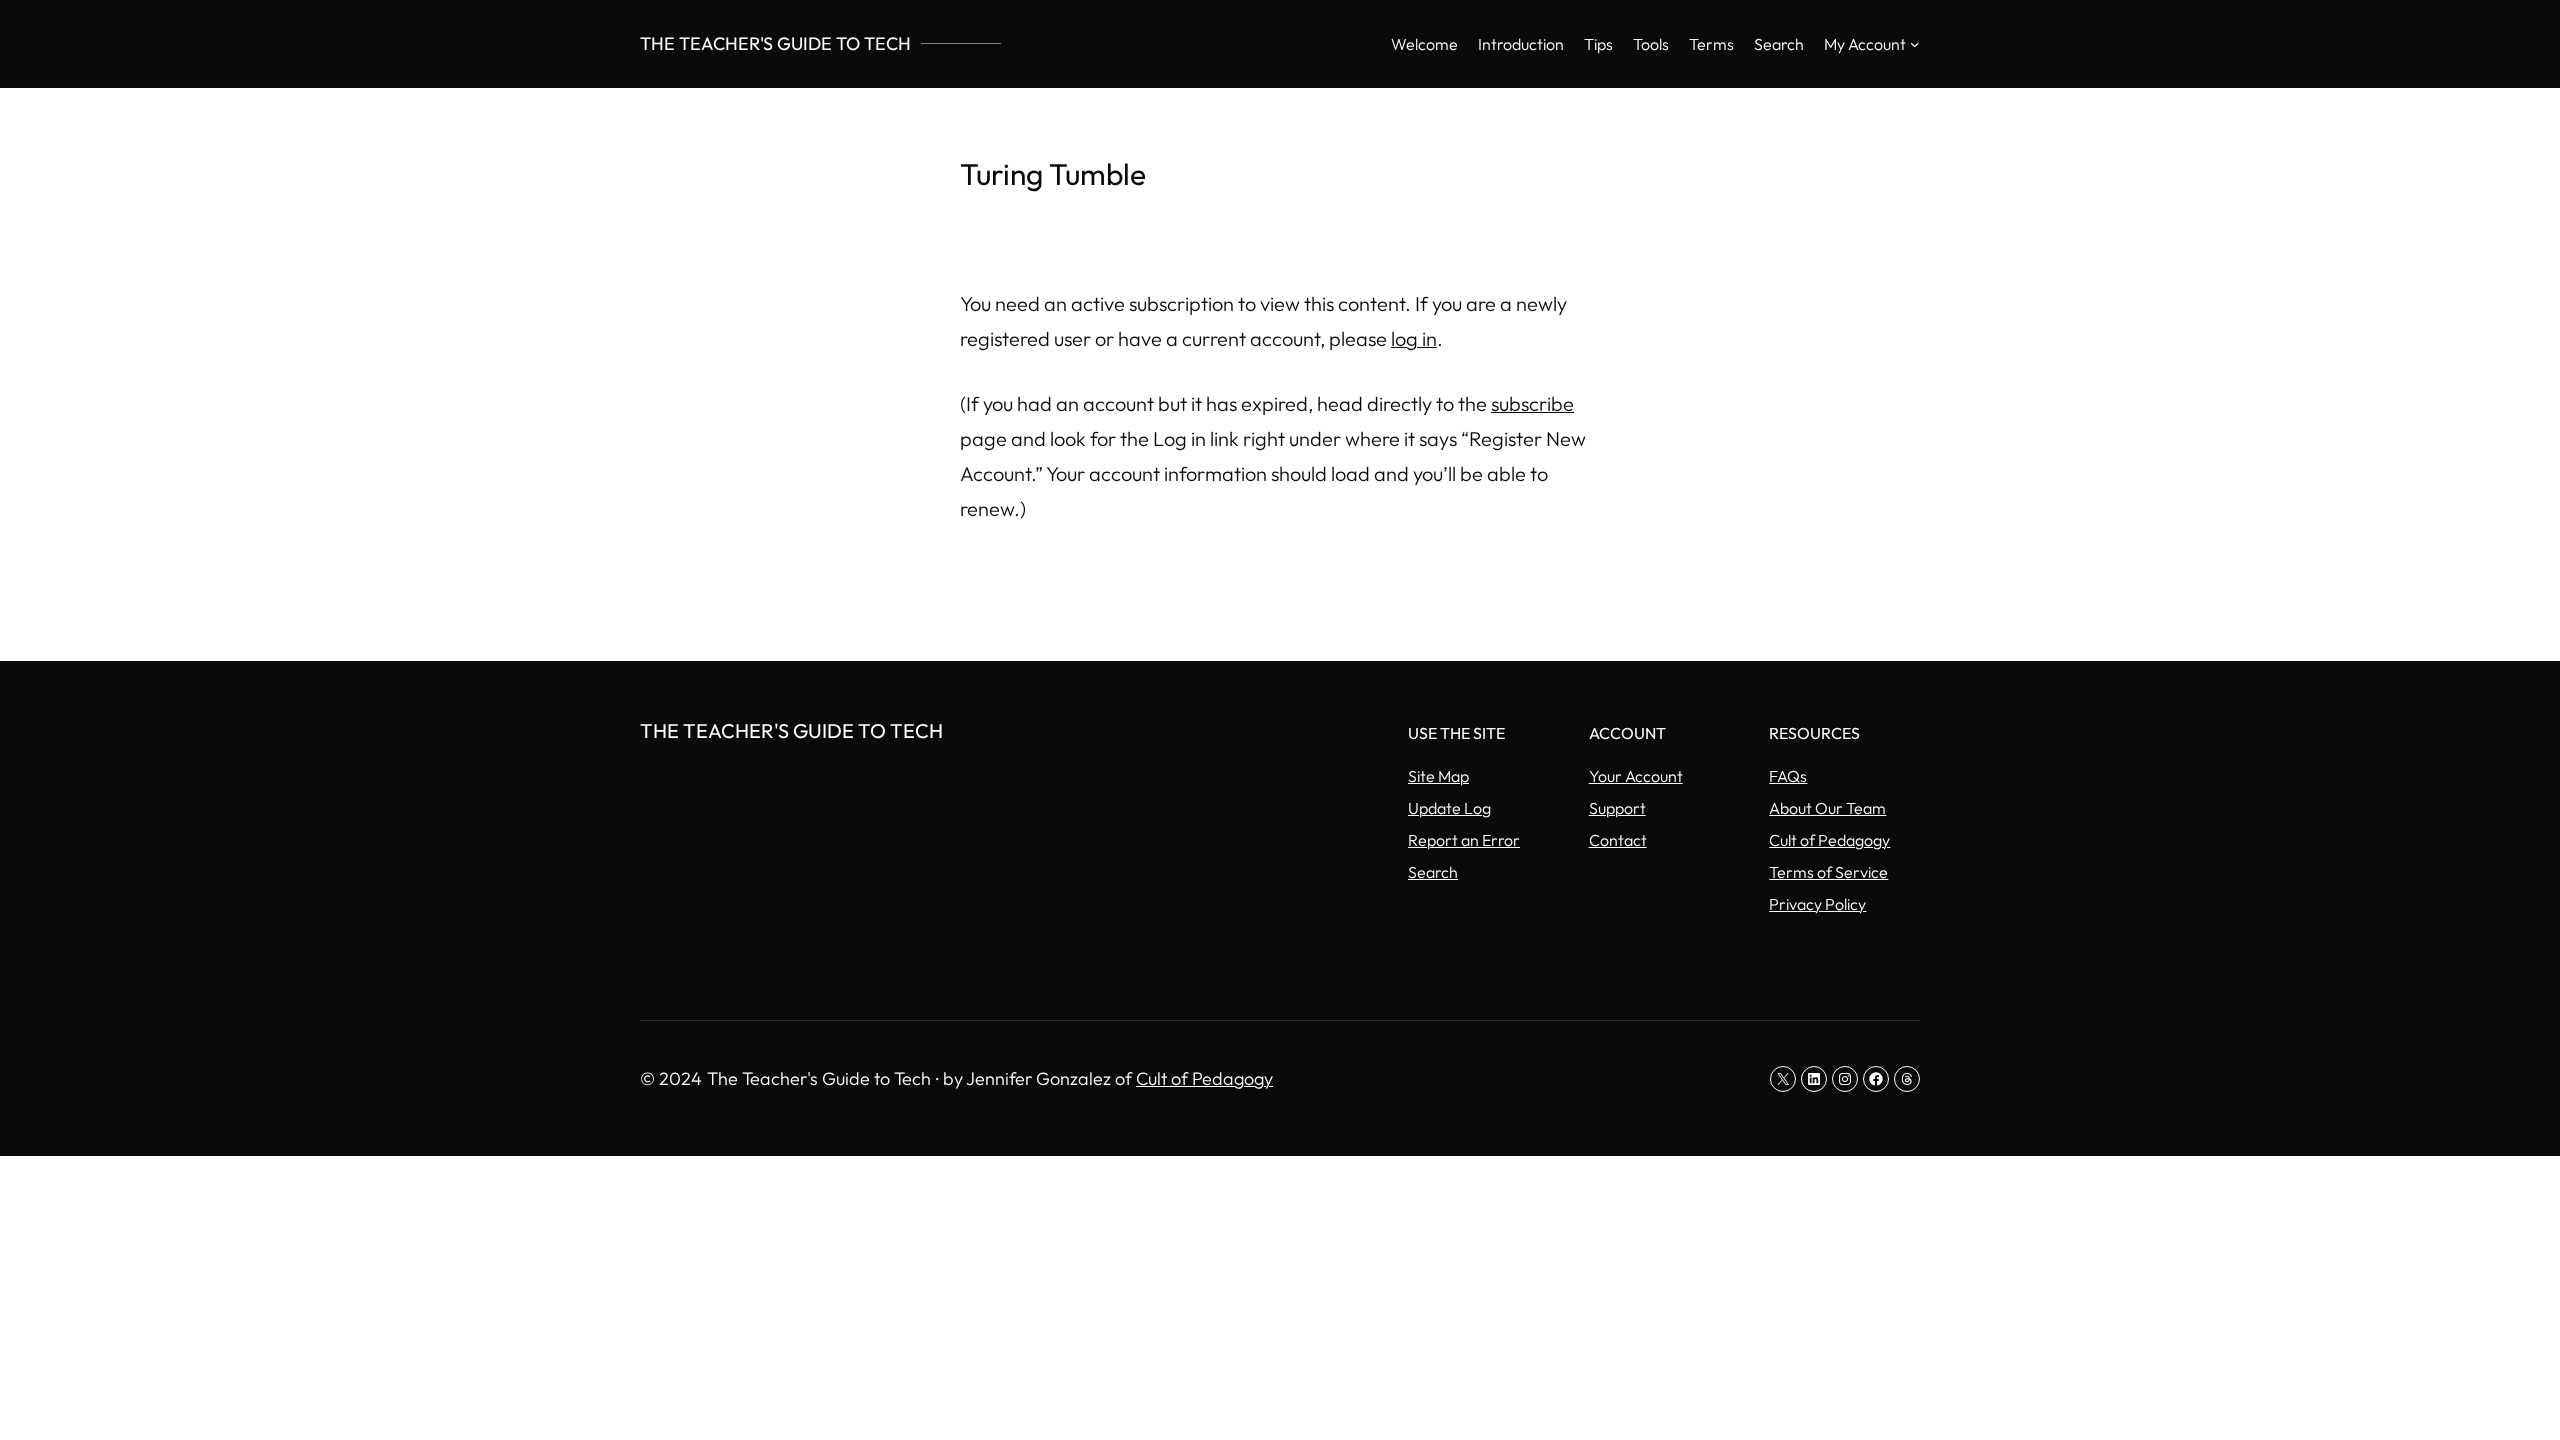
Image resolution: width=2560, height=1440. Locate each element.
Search (1433, 872)
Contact (1618, 840)
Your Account (1636, 776)
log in (1414, 338)
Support (1617, 808)
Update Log (1449, 808)
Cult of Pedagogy (1829, 840)
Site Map (1438, 776)
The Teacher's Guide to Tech (775, 43)
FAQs (1788, 776)
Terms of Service (1828, 872)
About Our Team (1827, 808)
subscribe (1532, 403)
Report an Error (1464, 840)
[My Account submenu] (1915, 44)
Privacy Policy (1817, 904)
